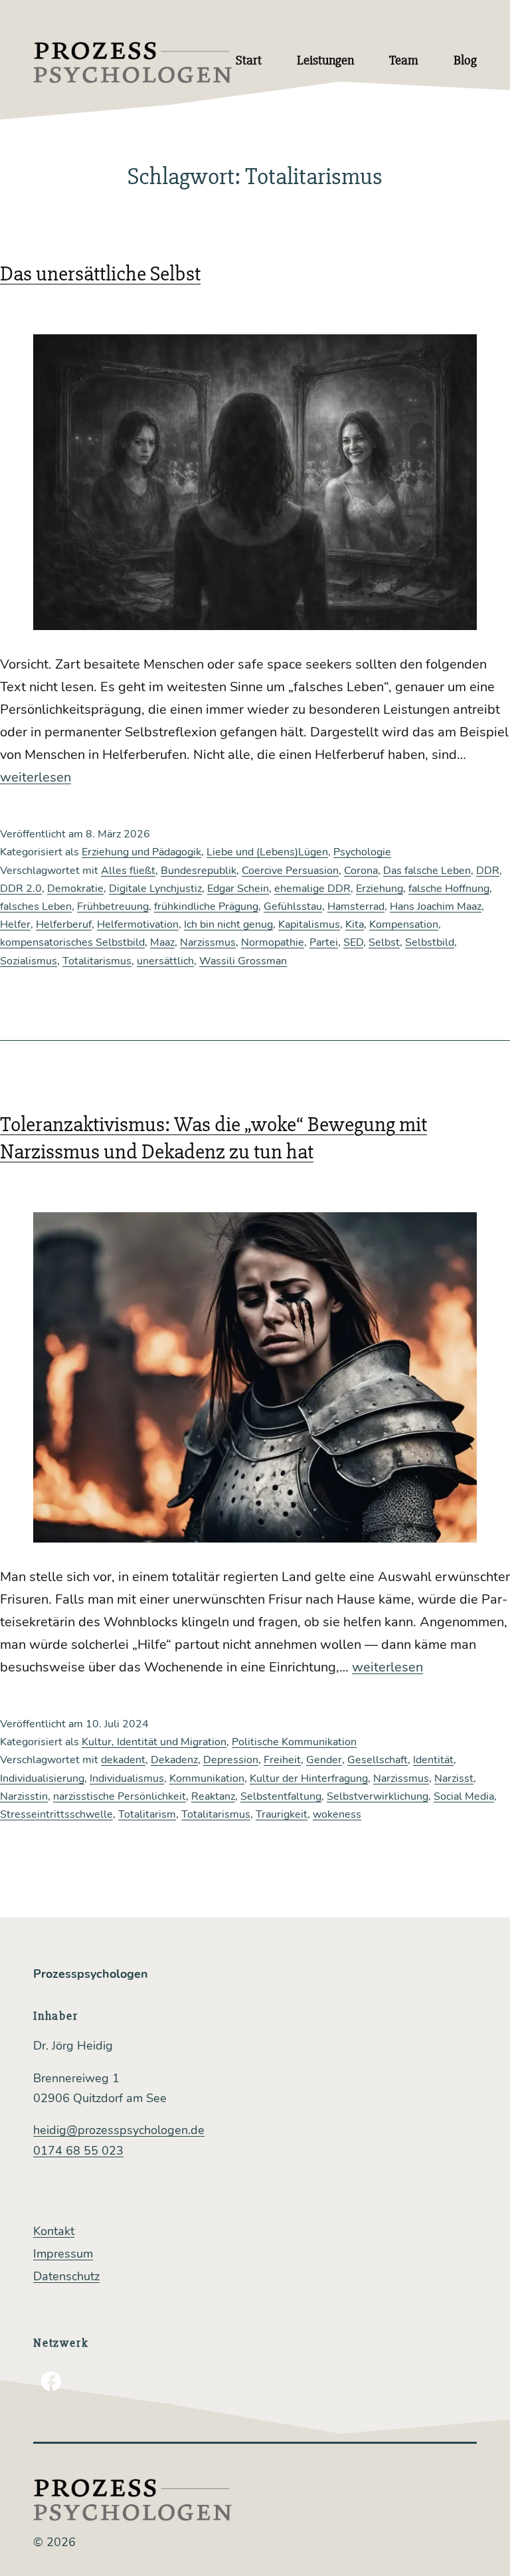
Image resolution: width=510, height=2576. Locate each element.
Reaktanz (213, 1796)
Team (404, 60)
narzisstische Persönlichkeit (120, 1796)
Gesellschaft (378, 1760)
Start (249, 60)
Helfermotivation (138, 924)
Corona (361, 871)
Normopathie (273, 942)
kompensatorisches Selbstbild (72, 942)
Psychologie (362, 852)
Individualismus (127, 1778)
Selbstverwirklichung (378, 1796)
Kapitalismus (309, 924)
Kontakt (54, 2231)
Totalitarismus (97, 961)
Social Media (464, 1796)
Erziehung (380, 889)
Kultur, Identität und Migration (154, 1742)
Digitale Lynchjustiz (155, 889)
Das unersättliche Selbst (100, 273)
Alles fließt (128, 871)
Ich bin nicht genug (228, 924)
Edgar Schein (238, 889)
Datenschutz (66, 2276)
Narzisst (454, 1778)
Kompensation (404, 924)
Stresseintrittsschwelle (56, 1814)
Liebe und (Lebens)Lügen (267, 852)
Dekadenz (174, 1760)
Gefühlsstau (293, 907)
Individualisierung (42, 1778)
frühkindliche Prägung (206, 907)
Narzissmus (208, 942)
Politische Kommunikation (294, 1742)
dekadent (123, 1760)
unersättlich (165, 961)
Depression (231, 1760)
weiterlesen (36, 777)
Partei (324, 942)
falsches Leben (36, 907)
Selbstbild (430, 942)
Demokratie (75, 889)
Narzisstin (24, 1796)
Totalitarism (147, 1814)
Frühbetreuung (113, 907)
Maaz (162, 942)
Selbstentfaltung (281, 1796)
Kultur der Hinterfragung (309, 1778)
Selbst (384, 942)
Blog (465, 60)
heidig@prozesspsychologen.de (119, 2130)
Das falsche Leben (427, 871)
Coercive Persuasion (290, 871)
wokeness (337, 1814)
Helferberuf (64, 924)
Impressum (63, 2254)
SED (353, 942)
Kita (355, 924)
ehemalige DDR (312, 889)
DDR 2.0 (21, 889)
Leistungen (325, 60)
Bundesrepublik (199, 871)
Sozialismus (29, 961)
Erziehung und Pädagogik (141, 852)
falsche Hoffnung (449, 889)
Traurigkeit (282, 1814)
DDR (488, 871)
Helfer (15, 924)
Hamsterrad (356, 907)
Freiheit (282, 1760)
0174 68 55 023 (78, 2151)
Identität (433, 1760)
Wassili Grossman (243, 961)
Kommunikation (207, 1778)
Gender (324, 1760)
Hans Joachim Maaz (436, 907)
